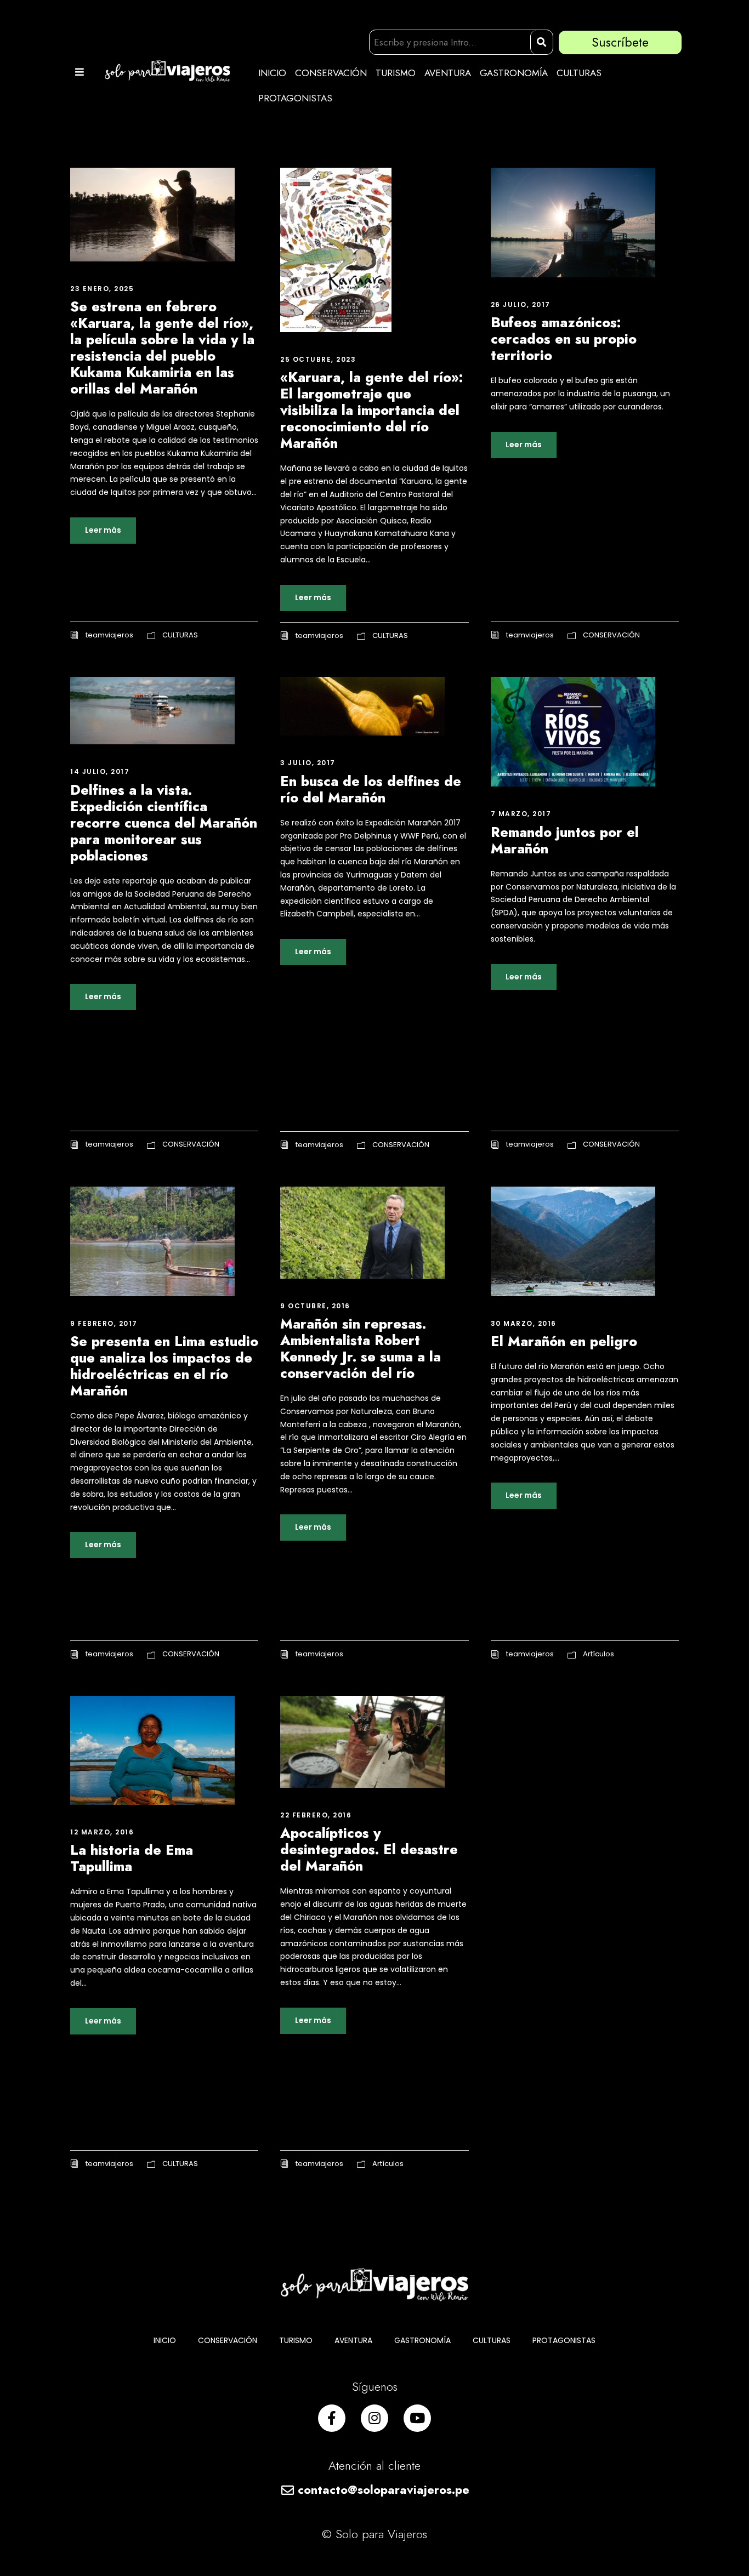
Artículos (598, 1654)
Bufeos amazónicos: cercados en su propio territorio (564, 339)
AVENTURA (448, 73)
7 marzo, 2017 (521, 814)
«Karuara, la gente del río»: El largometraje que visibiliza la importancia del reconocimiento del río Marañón (371, 410)
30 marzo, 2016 (524, 1323)
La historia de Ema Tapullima (132, 1858)
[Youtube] (417, 2418)
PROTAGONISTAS (295, 98)
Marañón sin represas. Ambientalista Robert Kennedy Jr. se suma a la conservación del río (361, 1348)
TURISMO (396, 73)
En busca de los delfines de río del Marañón (371, 789)
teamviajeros (109, 635)
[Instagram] (374, 2418)
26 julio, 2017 (521, 304)
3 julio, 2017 (308, 763)
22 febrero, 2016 (316, 1815)
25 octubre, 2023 (318, 359)
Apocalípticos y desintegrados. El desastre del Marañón (369, 1849)
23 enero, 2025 (102, 289)
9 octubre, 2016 (315, 1306)
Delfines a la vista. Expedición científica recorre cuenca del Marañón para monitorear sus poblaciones (164, 823)
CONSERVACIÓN (331, 73)
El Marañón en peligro (564, 1341)
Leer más (103, 530)
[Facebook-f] (332, 2418)
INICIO (272, 73)
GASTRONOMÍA (514, 73)
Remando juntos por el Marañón (565, 840)
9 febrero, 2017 (104, 1323)
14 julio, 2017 (100, 771)
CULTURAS (579, 73)
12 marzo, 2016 (102, 1832)
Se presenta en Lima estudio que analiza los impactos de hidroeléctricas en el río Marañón (164, 1366)
